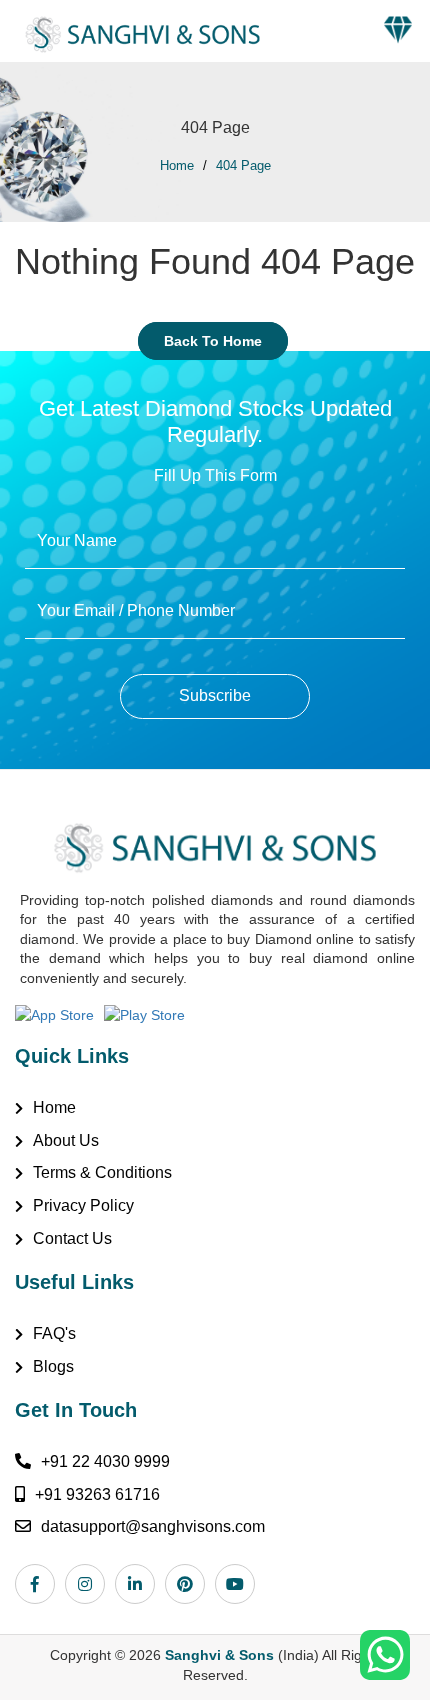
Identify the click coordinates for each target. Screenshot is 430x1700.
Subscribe (215, 695)
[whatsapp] (385, 1654)
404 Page (243, 165)
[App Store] (59, 1013)
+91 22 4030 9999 (105, 1461)
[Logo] (135, 29)
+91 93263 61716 (97, 1494)
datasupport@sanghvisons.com (153, 1526)
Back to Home (213, 341)
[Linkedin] (140, 1584)
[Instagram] (90, 1584)
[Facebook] (40, 1584)
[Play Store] (149, 1013)
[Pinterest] (190, 1584)
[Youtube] (240, 1584)
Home (177, 165)
